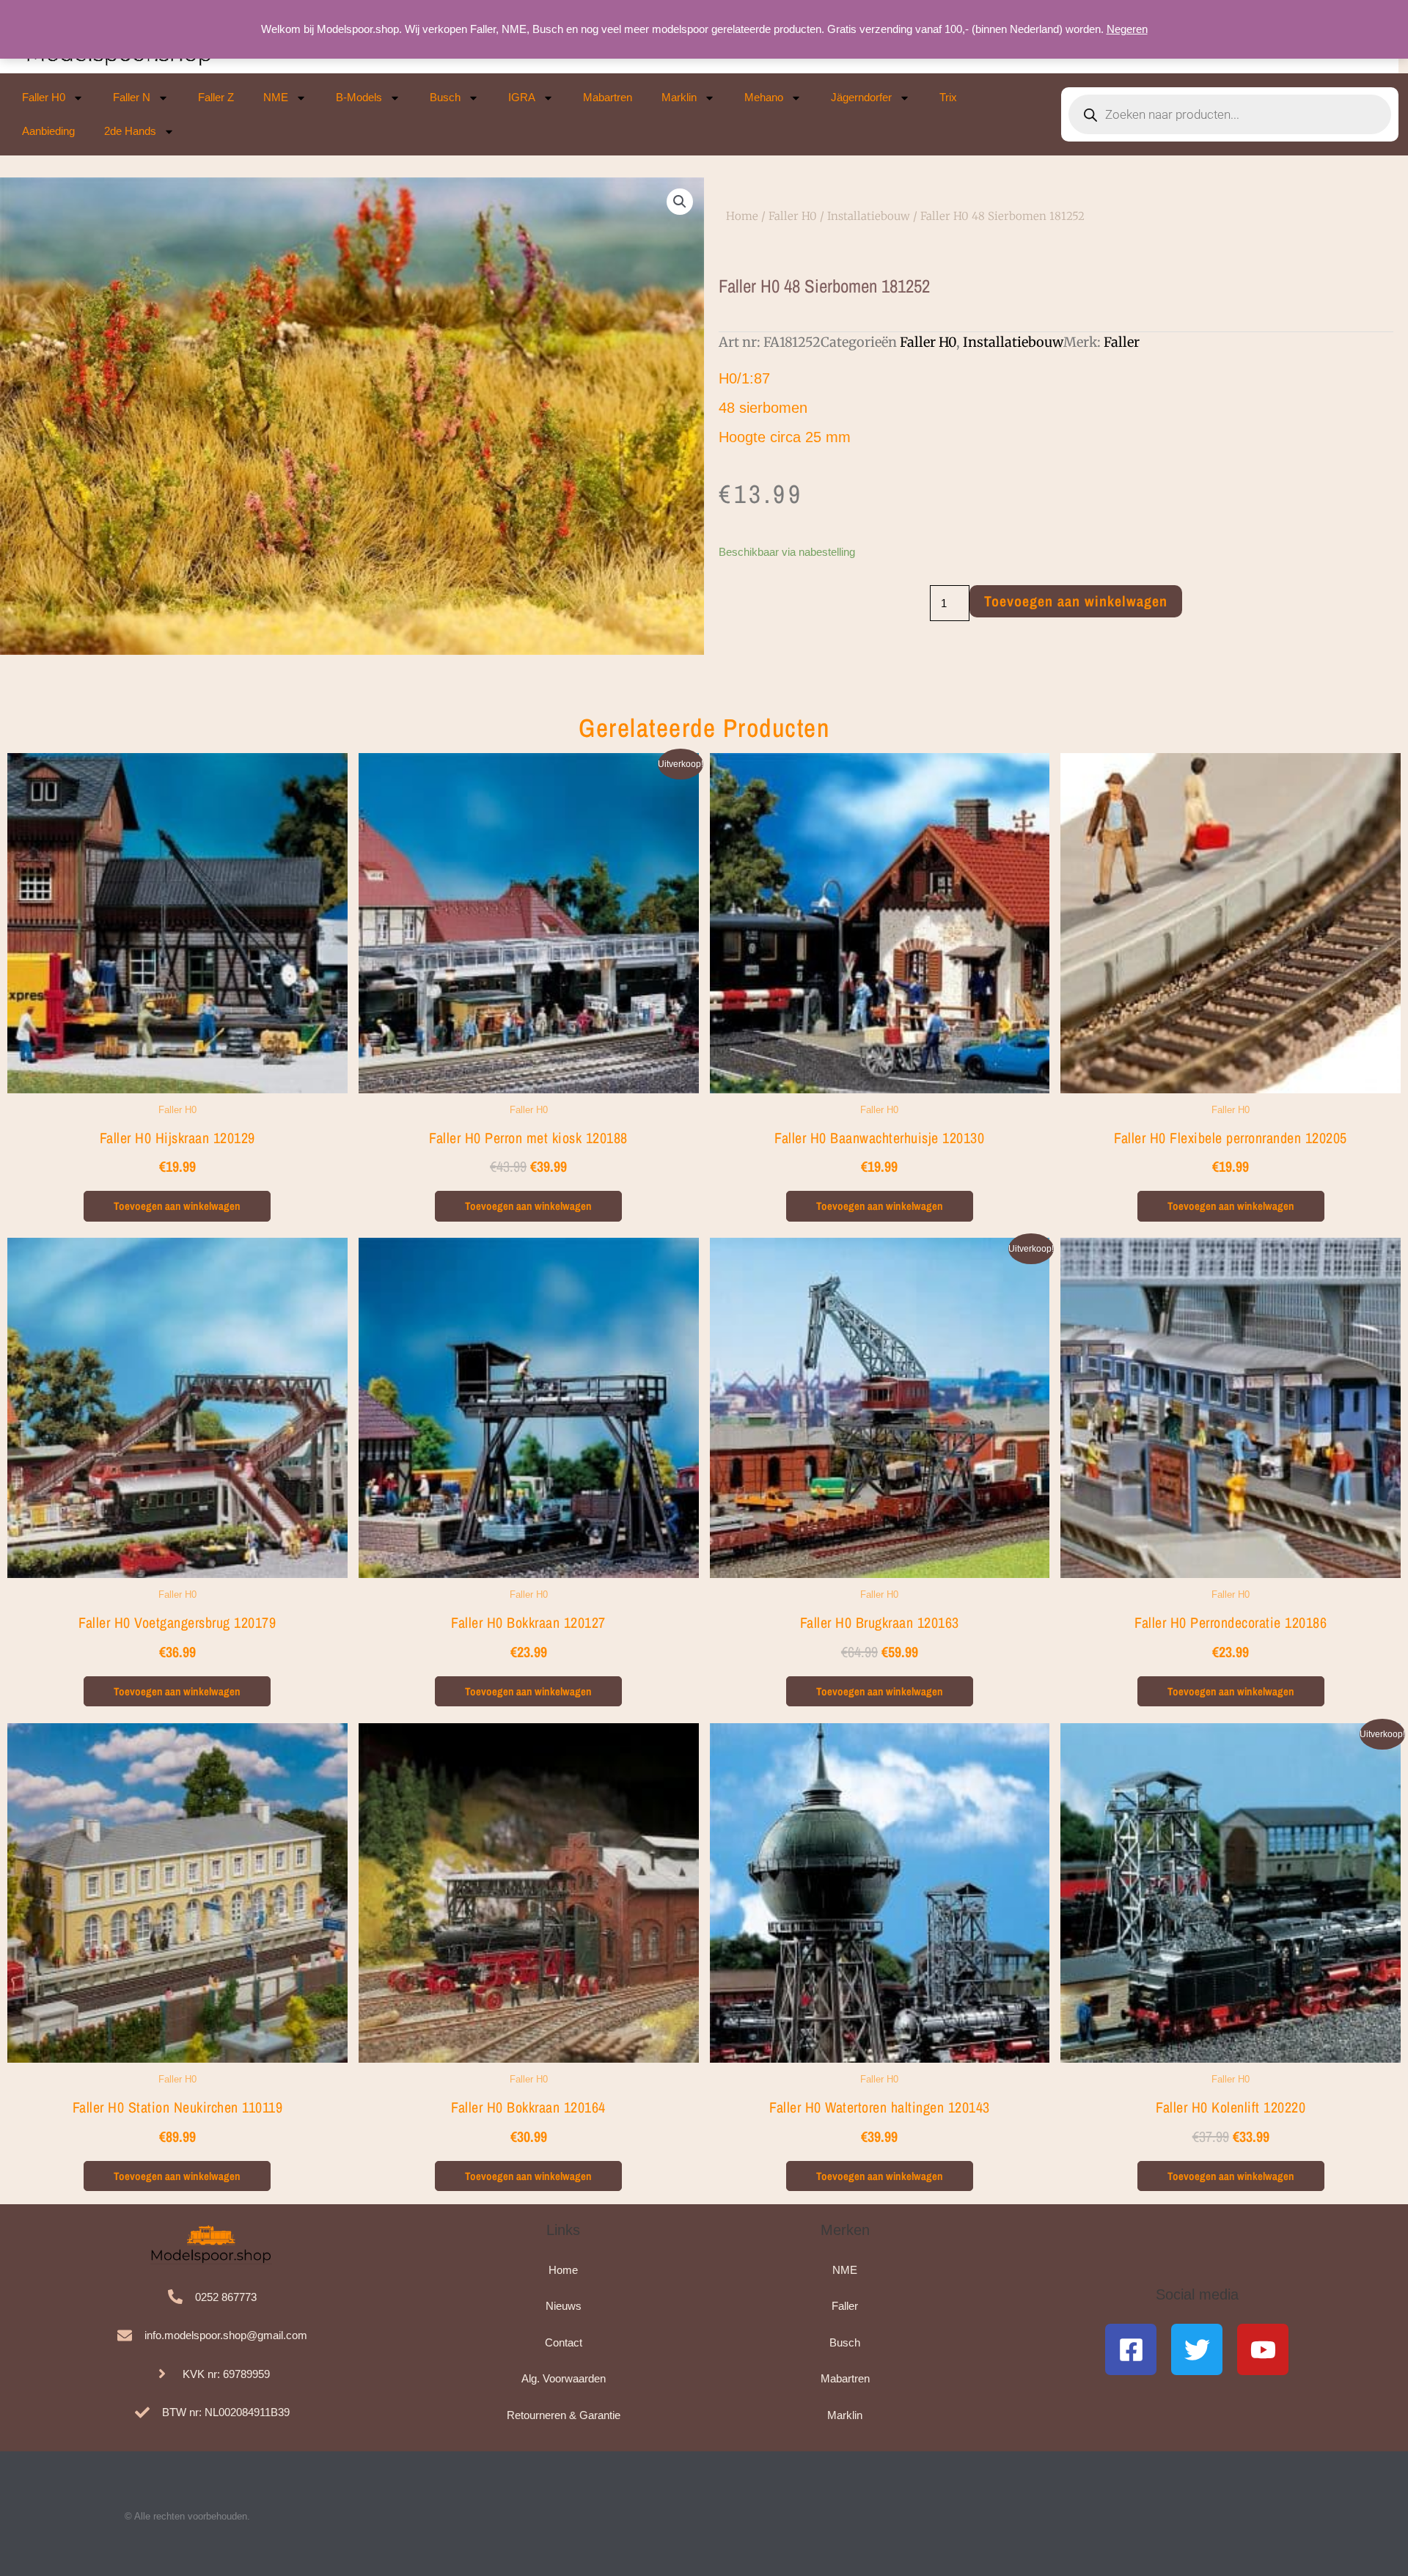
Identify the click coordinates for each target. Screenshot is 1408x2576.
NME (276, 97)
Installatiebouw (869, 216)
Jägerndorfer (861, 97)
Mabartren (608, 97)
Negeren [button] (1127, 29)
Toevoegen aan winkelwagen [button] (177, 1206)
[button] (680, 202)
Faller (1122, 342)
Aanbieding (48, 131)
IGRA (522, 97)
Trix (948, 97)
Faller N (132, 97)
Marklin (679, 97)
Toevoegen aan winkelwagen (1076, 601)
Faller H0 (44, 97)
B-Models (359, 97)
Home (742, 216)
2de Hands (130, 131)
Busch (445, 97)
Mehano (764, 97)
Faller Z (216, 97)
